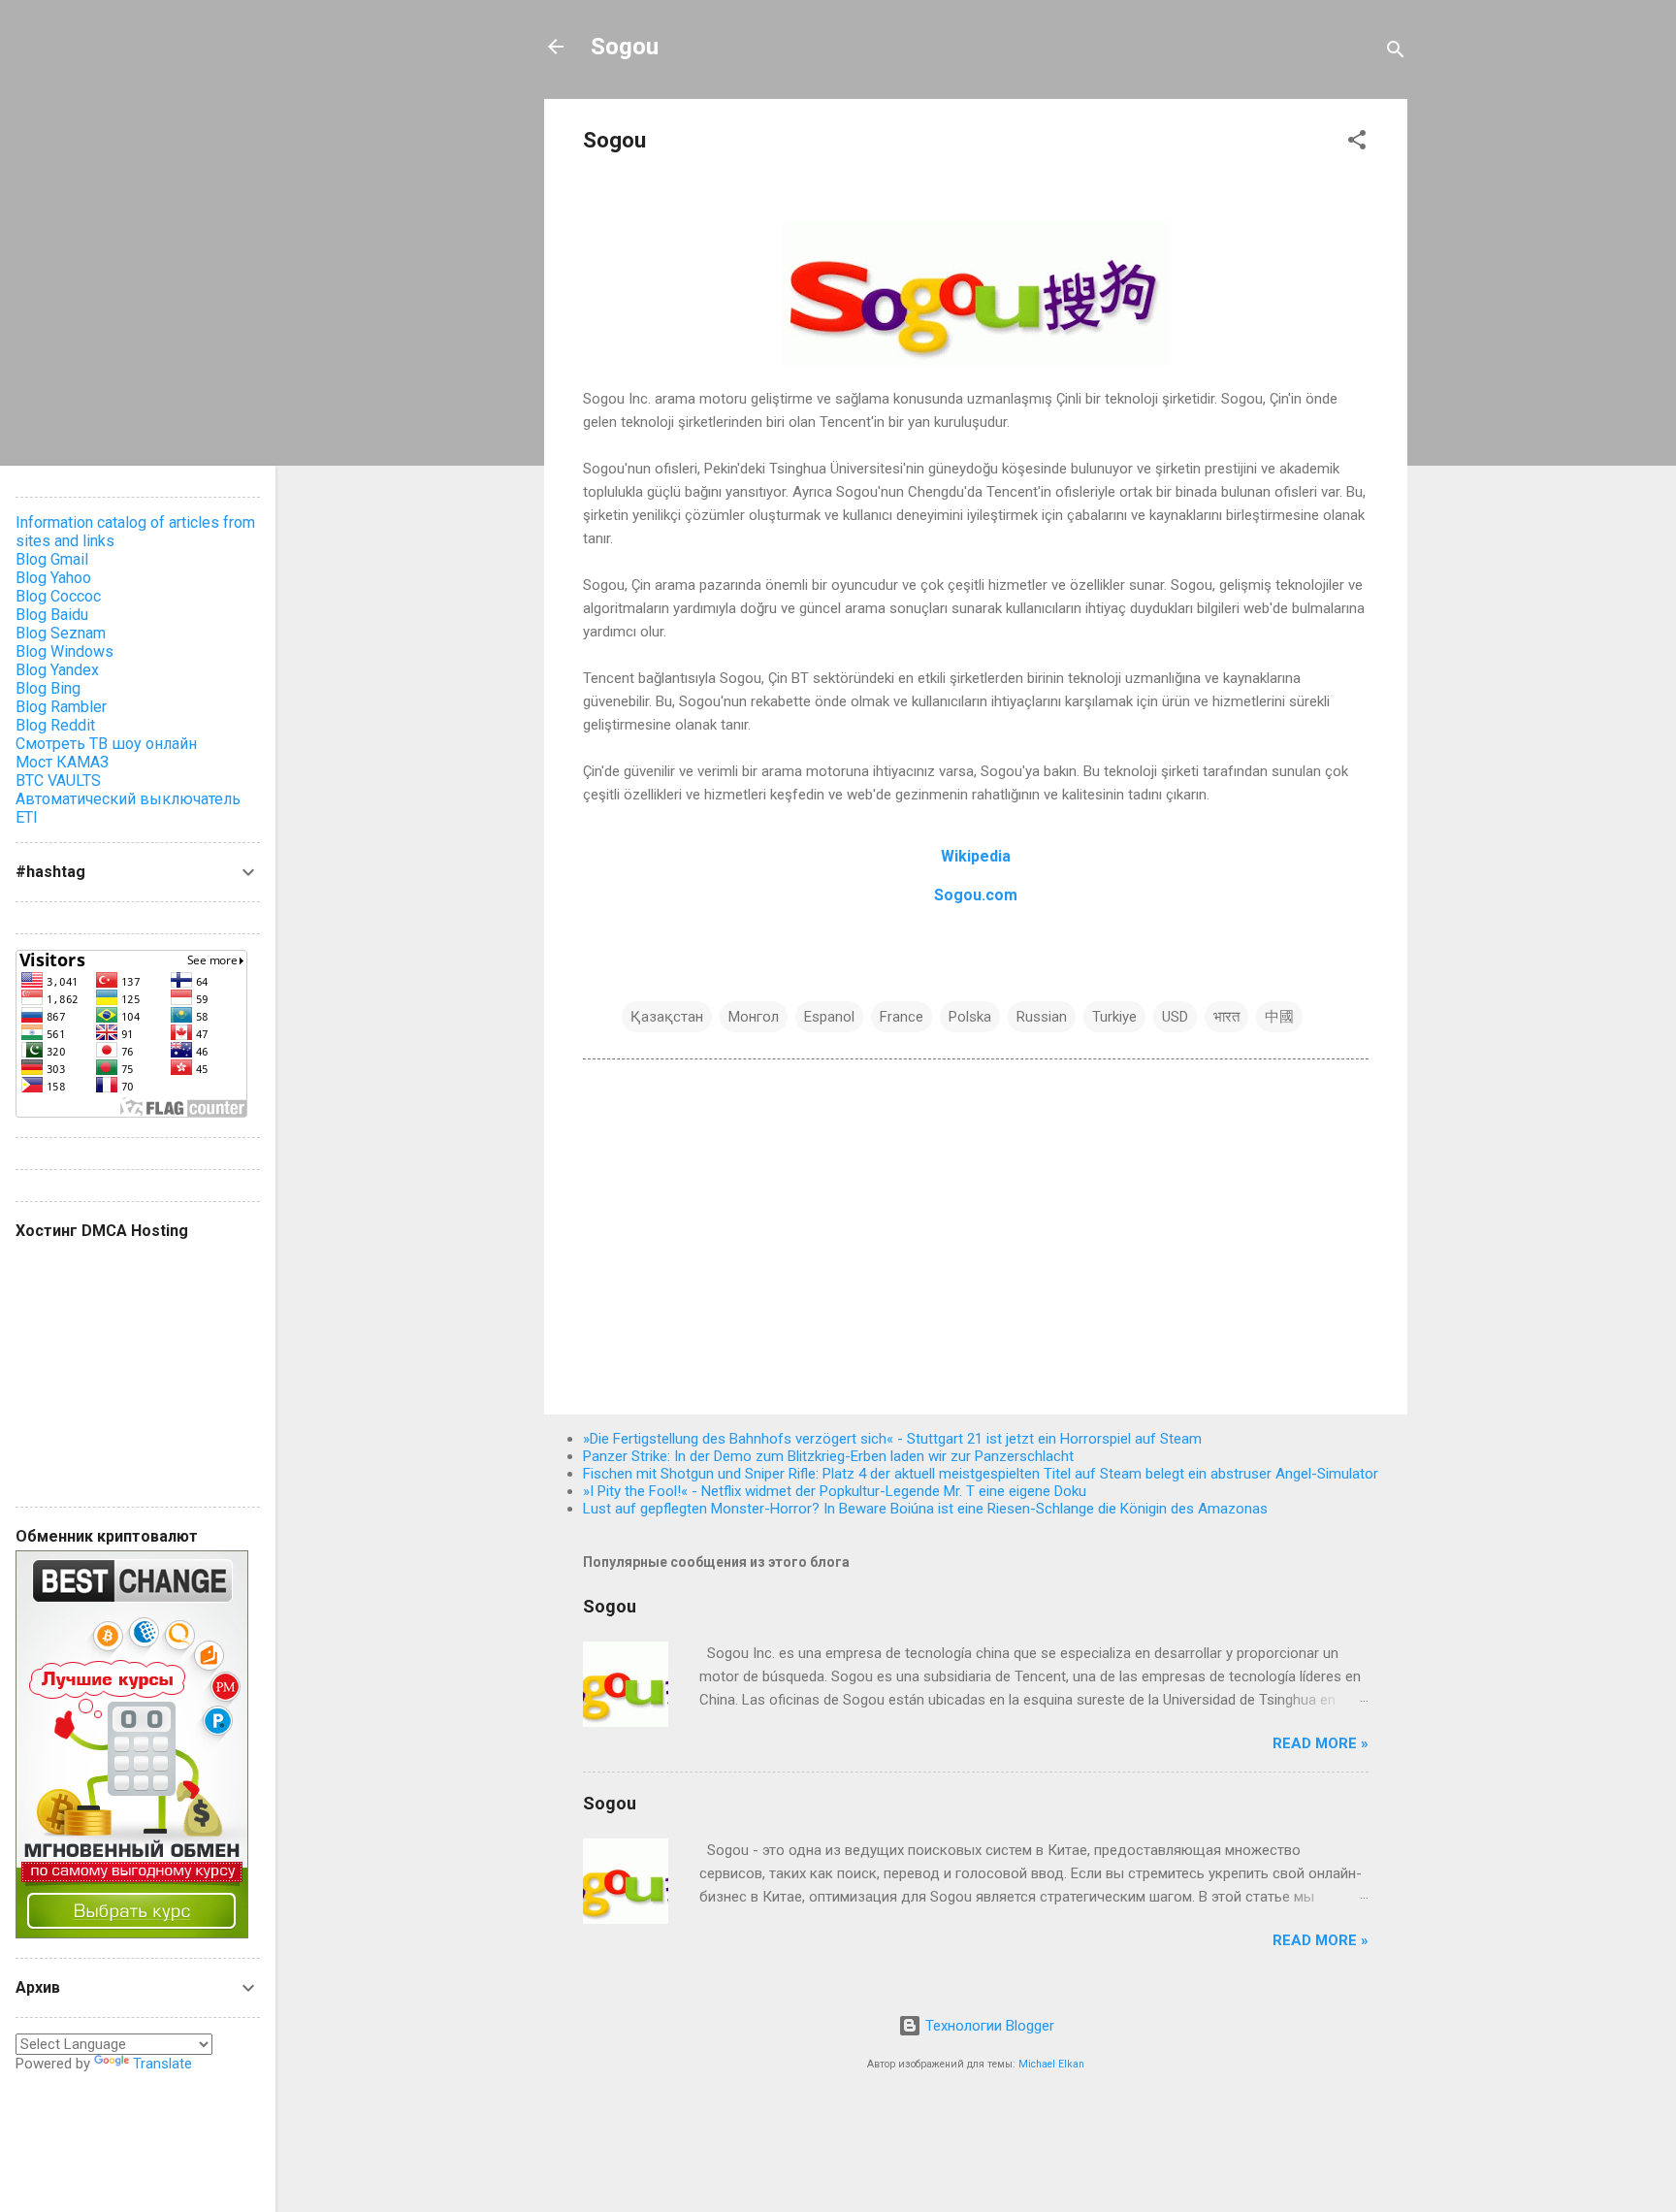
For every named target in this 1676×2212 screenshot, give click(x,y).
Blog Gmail (52, 559)
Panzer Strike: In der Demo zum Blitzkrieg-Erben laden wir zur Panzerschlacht (828, 1456)
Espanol (829, 1017)
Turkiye (1114, 1017)
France (902, 1017)
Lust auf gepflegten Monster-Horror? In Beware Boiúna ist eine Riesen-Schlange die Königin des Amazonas (925, 1509)
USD (1175, 1017)
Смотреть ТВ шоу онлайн (106, 744)
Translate (162, 2064)
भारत (1226, 1017)
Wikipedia (976, 856)
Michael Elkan (1051, 2064)
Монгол (754, 1017)
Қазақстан (667, 1017)
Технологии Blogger (988, 2026)
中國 (1279, 1017)
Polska (970, 1017)
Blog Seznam (61, 633)
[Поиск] (1396, 53)
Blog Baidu (52, 615)
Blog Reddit (55, 725)
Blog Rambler (61, 707)
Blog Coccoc (58, 596)
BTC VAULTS (58, 781)
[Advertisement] (976, 1234)
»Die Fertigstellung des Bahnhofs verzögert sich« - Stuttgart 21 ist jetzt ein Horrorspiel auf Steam (892, 1439)
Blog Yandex (57, 670)
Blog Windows (64, 651)
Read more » (1321, 1743)
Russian (1042, 1017)
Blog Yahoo (53, 578)
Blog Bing (48, 688)
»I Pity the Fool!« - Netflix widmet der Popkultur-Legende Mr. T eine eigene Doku (835, 1491)
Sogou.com (976, 895)
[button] (1357, 143)
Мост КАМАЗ (62, 762)
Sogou (625, 47)
